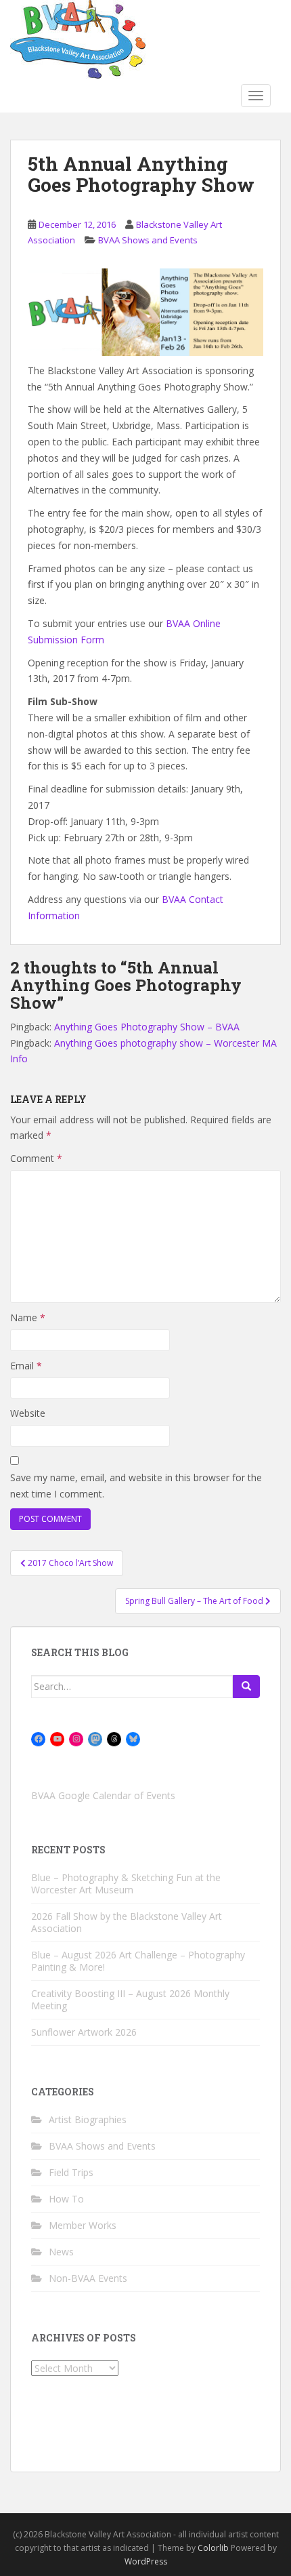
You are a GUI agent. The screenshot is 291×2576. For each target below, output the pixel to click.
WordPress (146, 2561)
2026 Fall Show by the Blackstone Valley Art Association (127, 1922)
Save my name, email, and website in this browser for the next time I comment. (136, 1486)
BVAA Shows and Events (148, 240)
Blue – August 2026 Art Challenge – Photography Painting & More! (138, 1961)
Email (26, 1366)
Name (28, 1317)
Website (28, 1413)
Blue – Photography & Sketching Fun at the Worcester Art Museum (126, 1884)
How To (66, 2199)
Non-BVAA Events (88, 2278)
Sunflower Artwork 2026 (84, 2032)
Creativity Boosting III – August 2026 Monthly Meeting (130, 1999)
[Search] (246, 1687)
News (61, 2252)
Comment (36, 1158)
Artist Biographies (88, 2119)
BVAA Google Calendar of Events (103, 1795)
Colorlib (213, 2548)
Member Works (83, 2225)
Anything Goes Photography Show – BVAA (147, 1027)
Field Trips (71, 2172)
